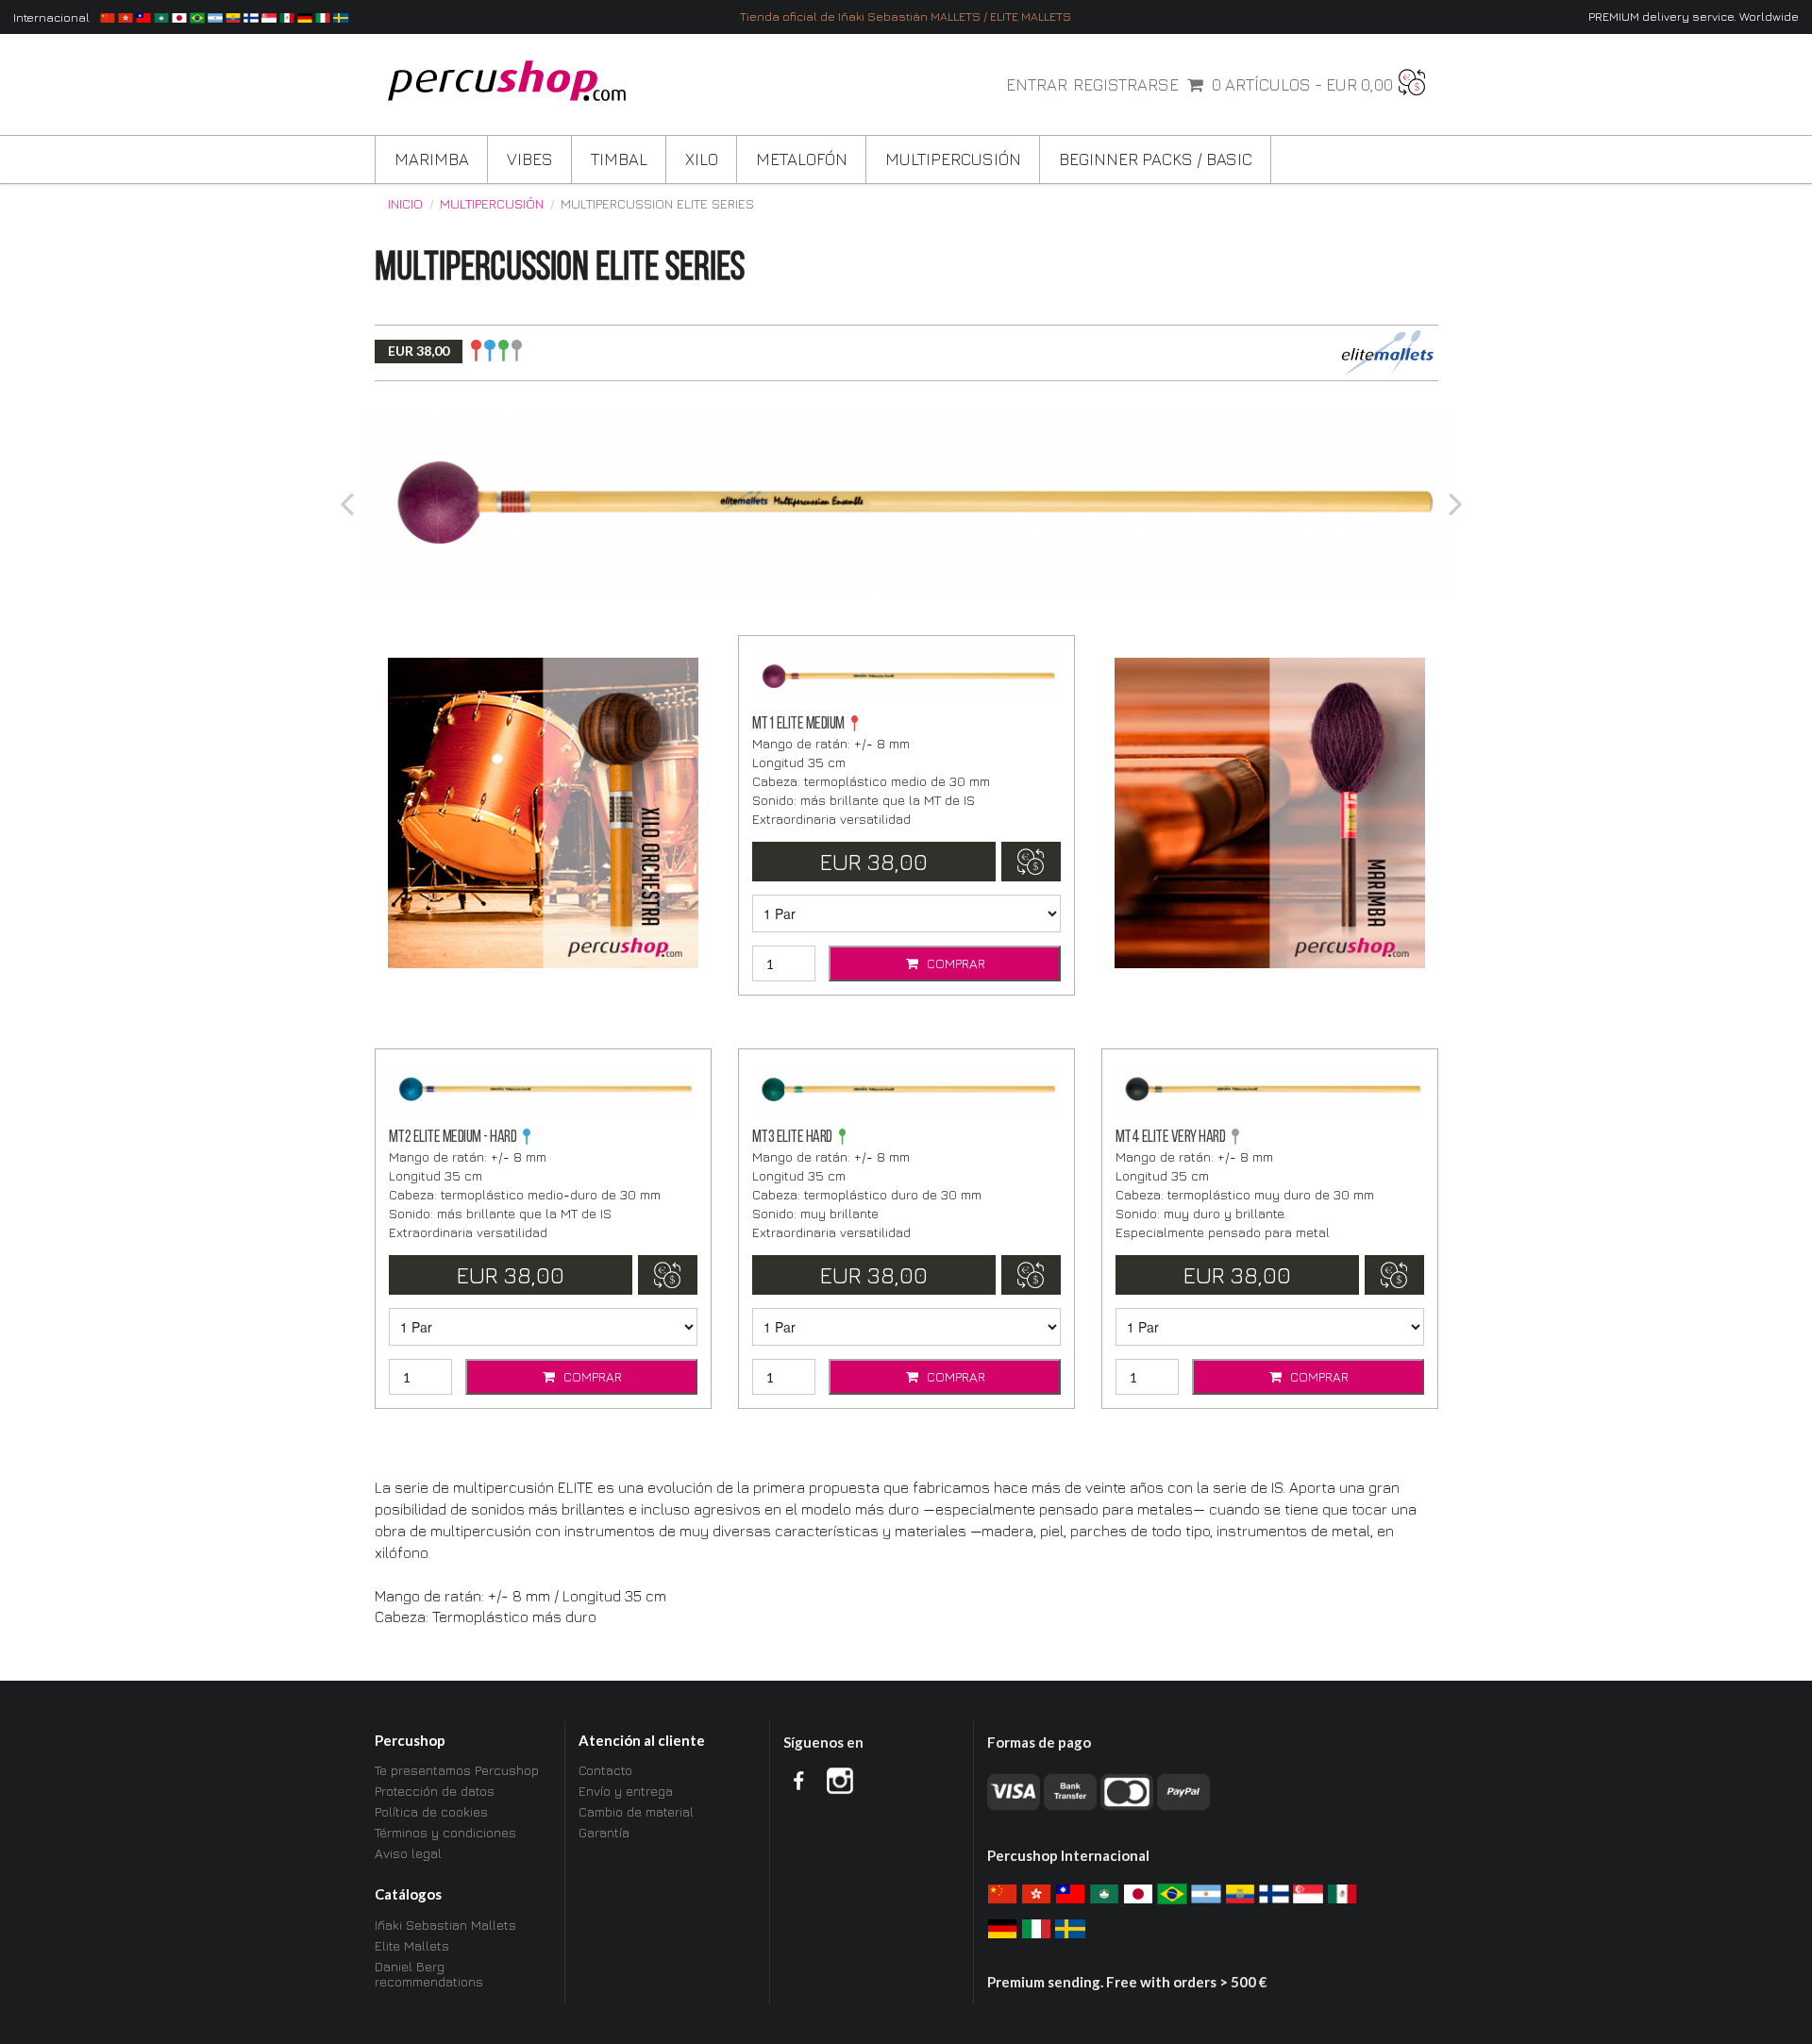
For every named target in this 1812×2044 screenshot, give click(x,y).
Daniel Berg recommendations (429, 1974)
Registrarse (1126, 85)
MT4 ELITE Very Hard (1171, 1138)
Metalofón (802, 159)
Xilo (702, 159)
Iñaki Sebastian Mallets (445, 1925)
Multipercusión (953, 159)
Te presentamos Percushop (457, 1770)
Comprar (954, 963)
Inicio (405, 204)
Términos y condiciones (445, 1832)
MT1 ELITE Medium (798, 724)
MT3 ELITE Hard (792, 1138)
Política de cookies (431, 1811)
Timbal (619, 159)
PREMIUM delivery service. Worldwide (1694, 17)
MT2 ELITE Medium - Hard (453, 1138)
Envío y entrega (626, 1791)
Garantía (604, 1832)
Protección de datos (435, 1791)
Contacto (605, 1770)
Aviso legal (408, 1853)
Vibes (530, 159)
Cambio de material (636, 1811)
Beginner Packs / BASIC (1156, 159)
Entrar (1037, 85)
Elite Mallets (412, 1945)
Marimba (432, 159)
